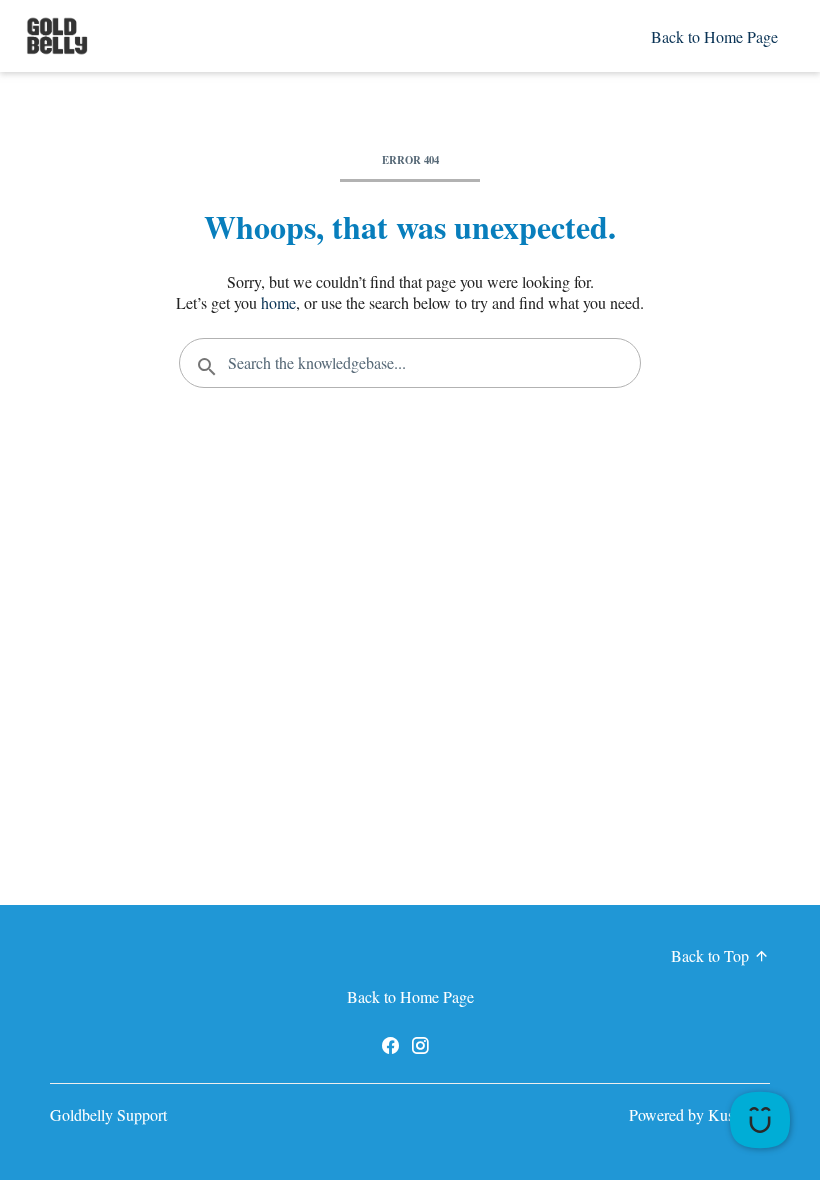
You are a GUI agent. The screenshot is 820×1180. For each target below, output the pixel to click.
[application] (760, 1120)
